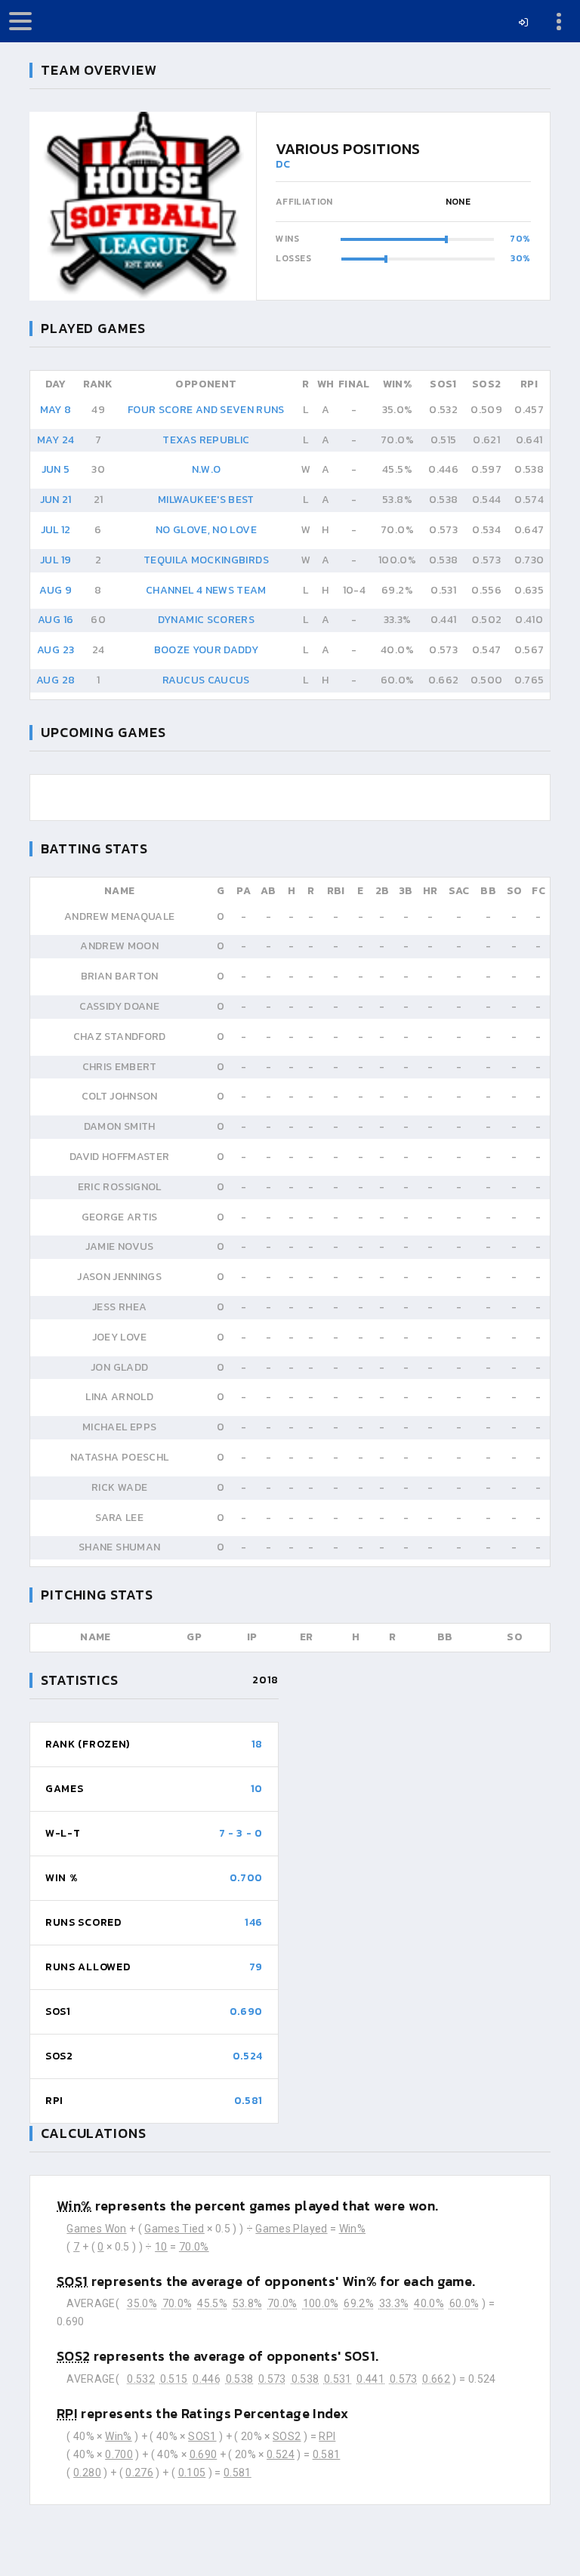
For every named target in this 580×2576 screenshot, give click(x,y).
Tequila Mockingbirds (206, 560)
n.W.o (207, 469)
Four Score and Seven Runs (206, 410)
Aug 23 (56, 650)
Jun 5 (56, 469)
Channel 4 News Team (206, 590)
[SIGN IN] (524, 23)
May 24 (56, 440)
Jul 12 (56, 530)
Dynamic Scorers (206, 620)
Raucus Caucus (206, 680)
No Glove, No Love (206, 530)
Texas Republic (206, 440)
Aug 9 (56, 590)
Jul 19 (56, 560)
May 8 (56, 410)
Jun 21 (56, 500)
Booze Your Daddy (207, 650)
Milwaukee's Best (206, 500)
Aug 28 (56, 680)
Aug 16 (56, 620)
